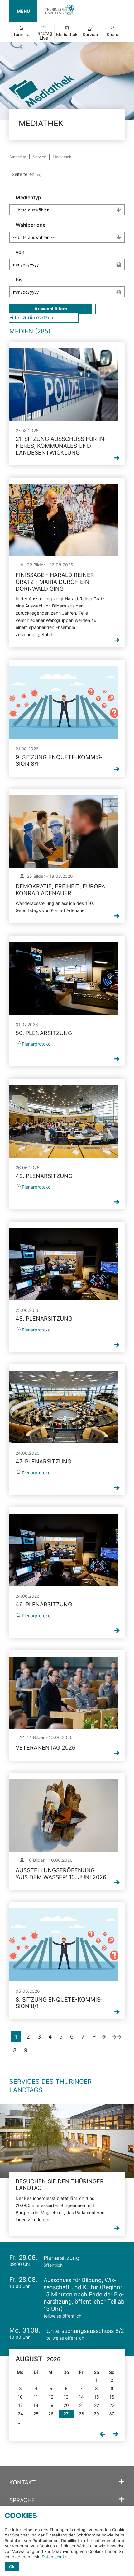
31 (20, 2422)
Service (90, 34)
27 (66, 2414)
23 (112, 2405)
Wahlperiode (31, 225)
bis (19, 280)
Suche (113, 34)
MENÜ (23, 11)
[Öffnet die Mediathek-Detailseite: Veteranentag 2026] (64, 1693)
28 (81, 2414)
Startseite (18, 157)
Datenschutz (55, 2557)
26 (51, 2414)
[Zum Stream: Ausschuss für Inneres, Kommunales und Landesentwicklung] (64, 384)
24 (20, 2414)
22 (97, 2405)
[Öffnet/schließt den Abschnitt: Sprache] (122, 2499)
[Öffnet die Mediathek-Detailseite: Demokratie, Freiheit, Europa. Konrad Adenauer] (64, 832)
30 (112, 2414)
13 (66, 2397)
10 (20, 2397)
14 (81, 2397)
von (20, 252)
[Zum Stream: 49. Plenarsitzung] (64, 1121)
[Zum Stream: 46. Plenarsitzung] (64, 1550)
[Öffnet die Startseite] (60, 11)
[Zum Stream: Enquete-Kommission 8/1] (64, 702)
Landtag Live (44, 35)
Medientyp (28, 197)
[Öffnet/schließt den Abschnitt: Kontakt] (122, 2482)
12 (51, 2397)
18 (36, 2405)
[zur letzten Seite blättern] (117, 2037)
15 (97, 2397)
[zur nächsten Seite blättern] (104, 2037)
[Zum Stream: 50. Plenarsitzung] (64, 978)
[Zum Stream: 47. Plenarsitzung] (64, 1407)
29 (96, 2414)
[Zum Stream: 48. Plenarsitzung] (64, 1264)
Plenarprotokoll (37, 1044)
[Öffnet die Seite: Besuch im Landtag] (67, 2141)
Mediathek (67, 34)
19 (51, 2405)
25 (36, 2414)
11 (36, 2397)
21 (81, 2405)
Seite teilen (23, 174)
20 (66, 2405)
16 (112, 2397)
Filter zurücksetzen (31, 317)
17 (20, 2405)
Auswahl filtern (51, 309)
